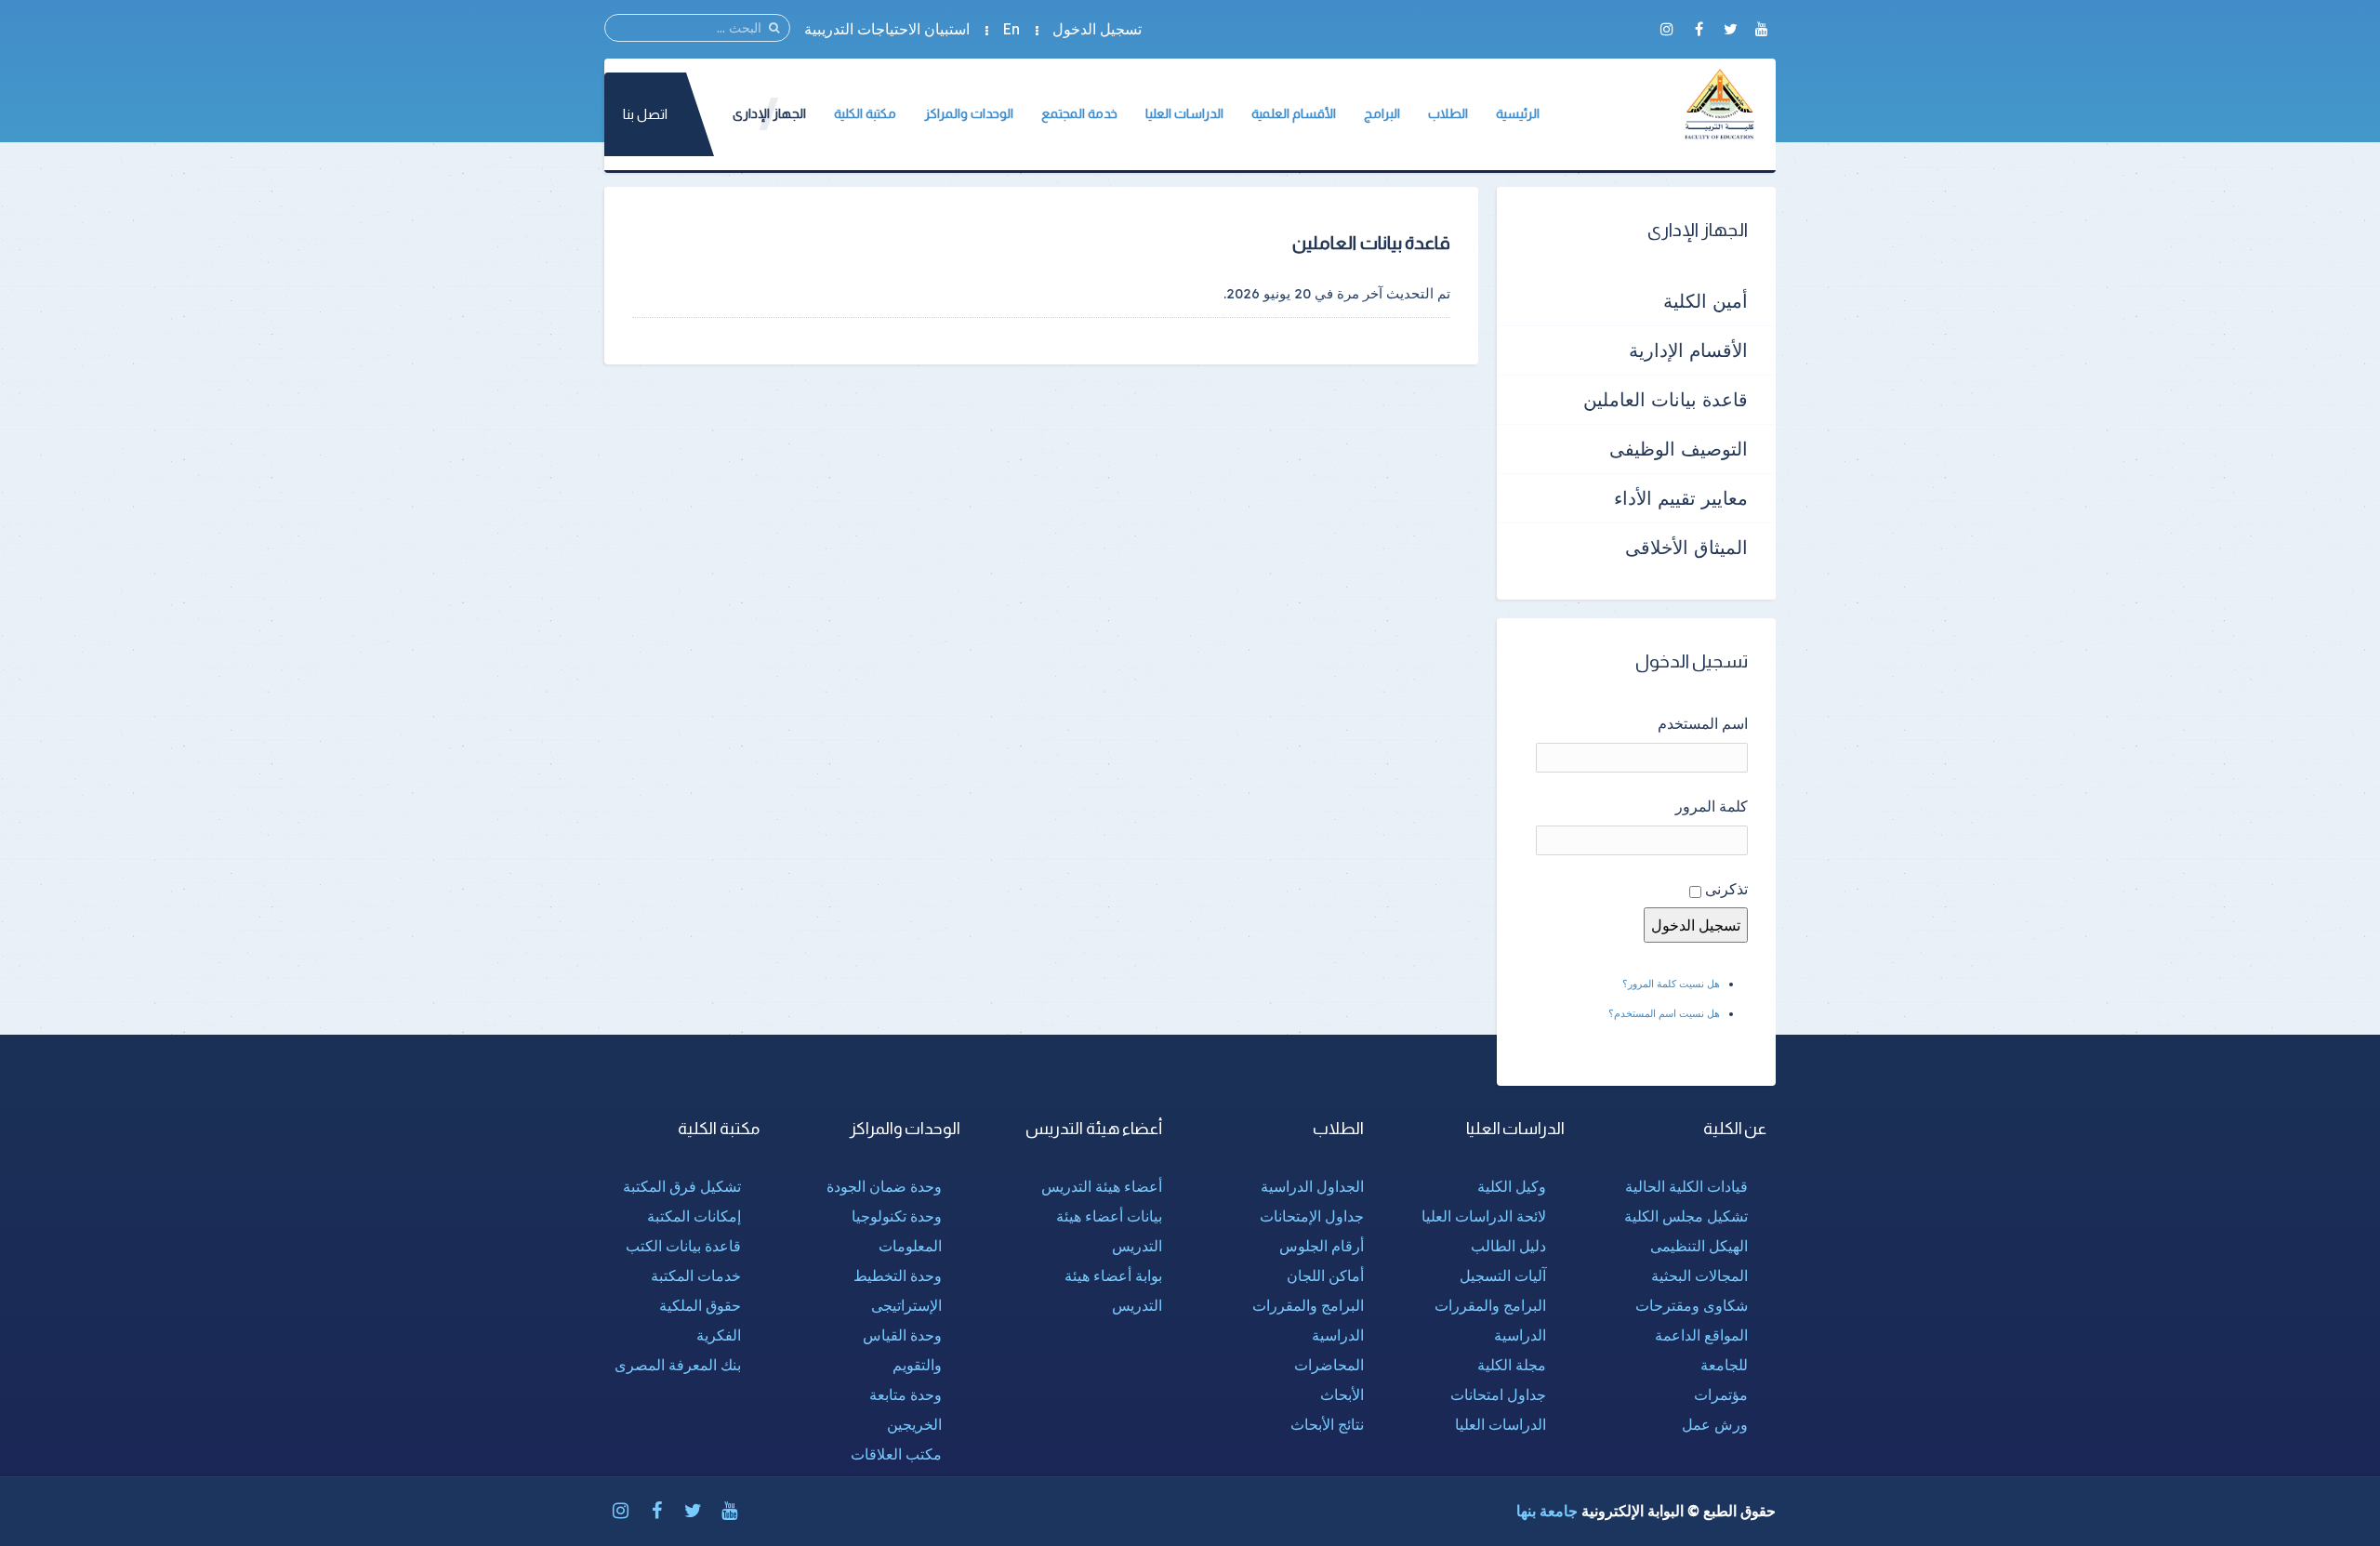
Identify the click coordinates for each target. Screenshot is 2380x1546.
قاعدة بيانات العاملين (1666, 399)
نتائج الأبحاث (1327, 1424)
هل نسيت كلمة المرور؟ (1671, 984)
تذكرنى (1726, 889)
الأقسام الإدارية (1688, 350)
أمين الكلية (1706, 301)
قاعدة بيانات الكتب (683, 1246)
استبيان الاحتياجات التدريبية (887, 29)
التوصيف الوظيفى (1679, 449)
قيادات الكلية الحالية (1686, 1186)
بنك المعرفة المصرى (678, 1365)
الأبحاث (1342, 1394)
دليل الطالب (1508, 1246)
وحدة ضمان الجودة (884, 1186)
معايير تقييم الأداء (1681, 498)
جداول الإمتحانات (1312, 1216)
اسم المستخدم (1703, 723)
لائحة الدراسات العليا (1484, 1216)
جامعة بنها (1547, 1511)
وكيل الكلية (1512, 1186)
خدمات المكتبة (696, 1275)
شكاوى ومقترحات (1692, 1305)
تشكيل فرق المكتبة (682, 1186)
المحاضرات (1329, 1365)
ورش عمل (1715, 1424)
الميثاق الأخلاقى (1686, 547)
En (1011, 29)
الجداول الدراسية (1312, 1186)
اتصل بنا (645, 114)
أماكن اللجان (1325, 1275)
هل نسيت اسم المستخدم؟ (1664, 1013)
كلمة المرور (1712, 806)
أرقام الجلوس (1322, 1246)
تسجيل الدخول (1097, 29)
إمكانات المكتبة (694, 1216)
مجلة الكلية (1512, 1365)
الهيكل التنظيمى (1699, 1246)
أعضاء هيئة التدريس (1102, 1186)
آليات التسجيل (1503, 1275)
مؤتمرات (1721, 1394)
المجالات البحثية (1699, 1275)
